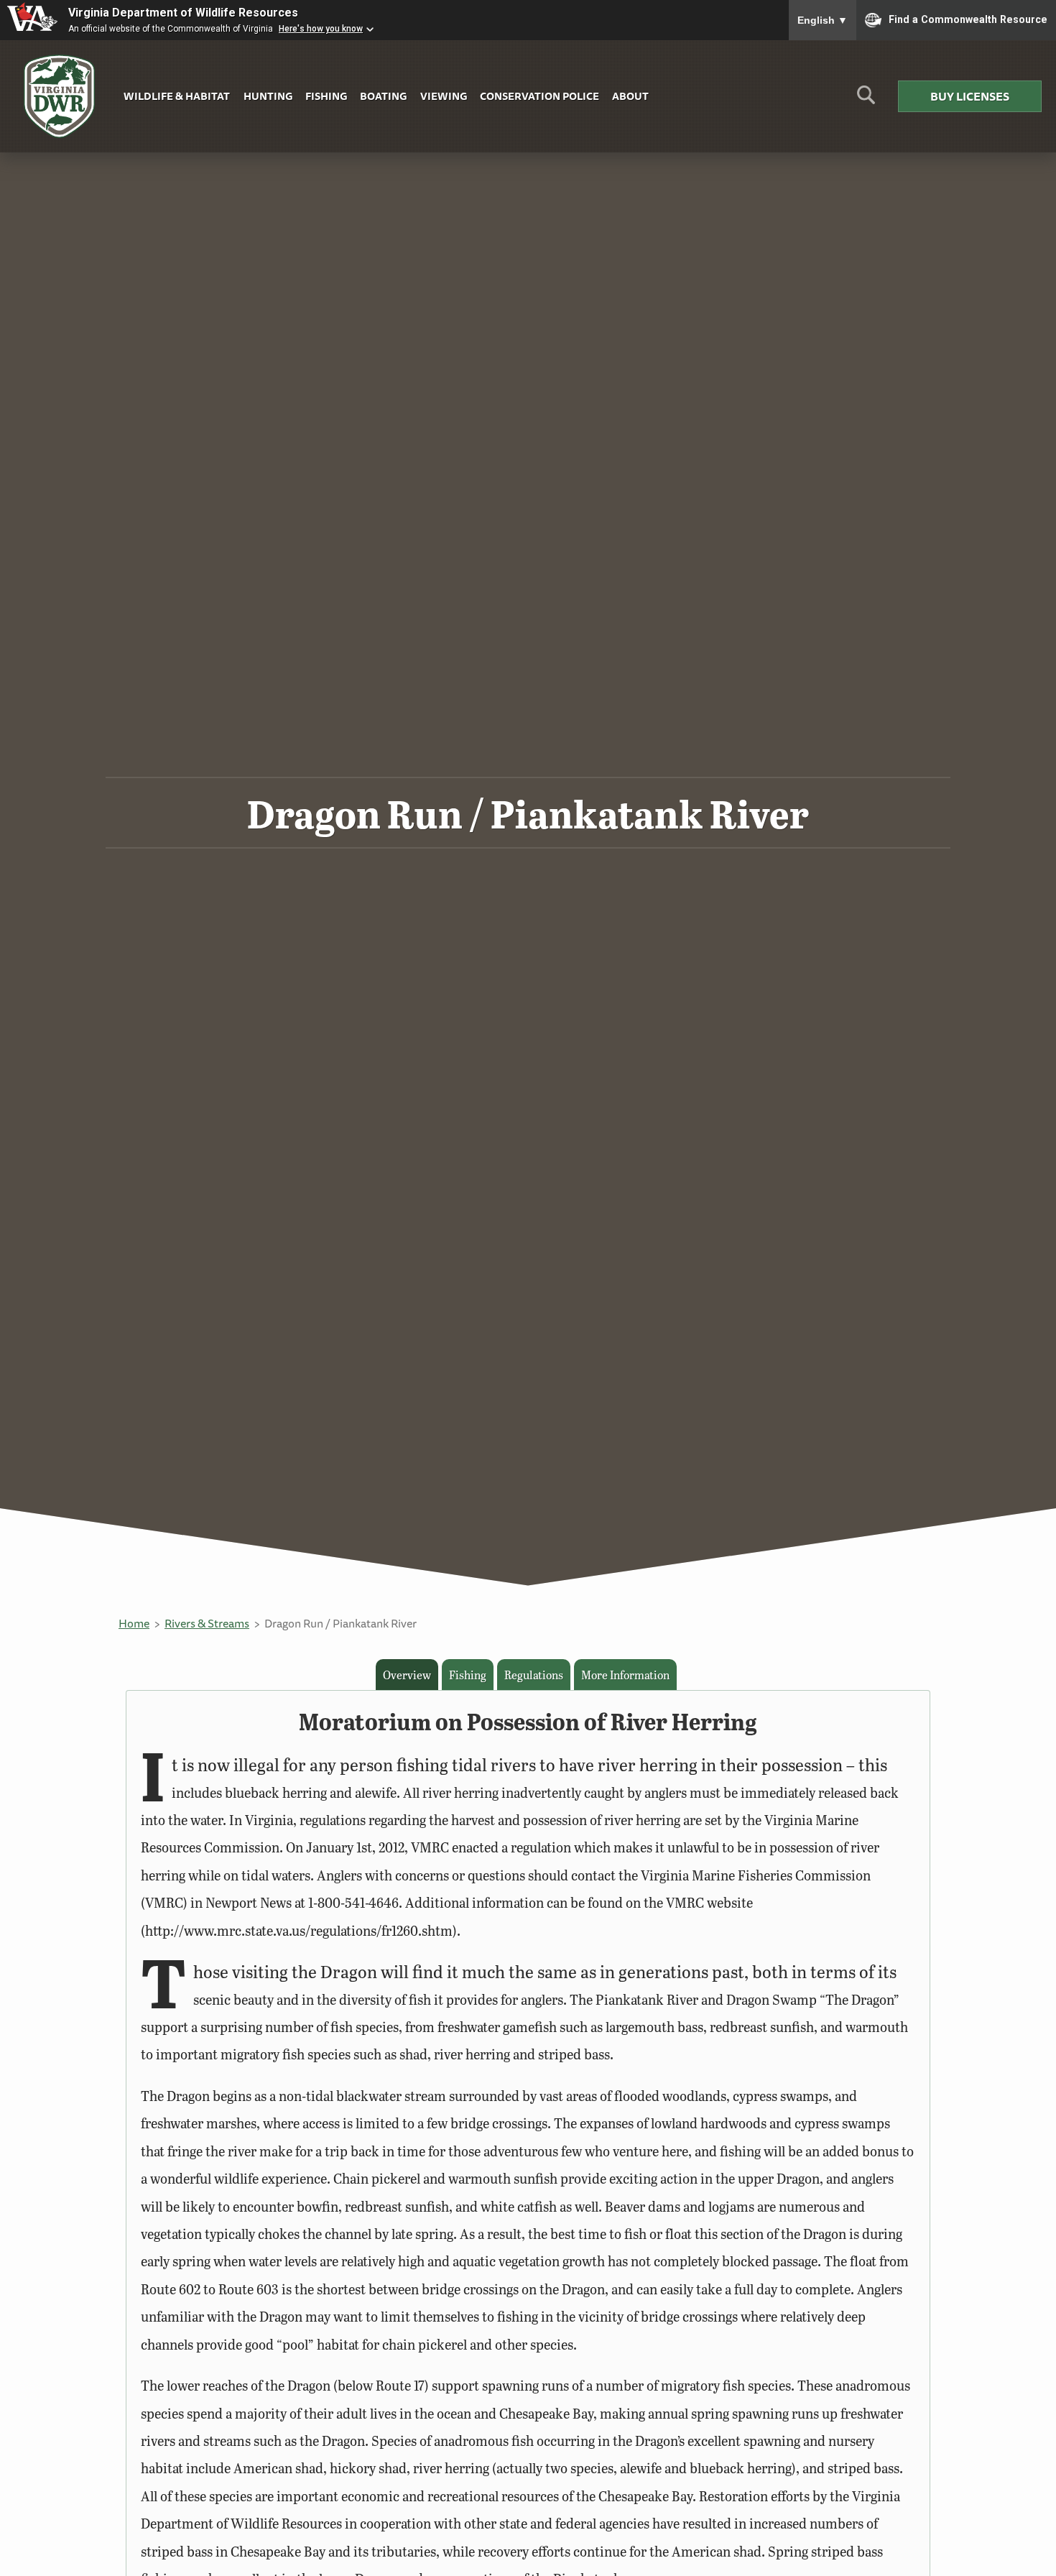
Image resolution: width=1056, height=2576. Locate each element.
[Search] (866, 100)
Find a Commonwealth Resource (968, 19)
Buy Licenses (970, 96)
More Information (625, 1675)
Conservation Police (539, 96)
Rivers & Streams (207, 1623)
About (630, 96)
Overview (407, 1675)
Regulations (534, 1675)
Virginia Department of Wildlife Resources (183, 13)
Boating (383, 96)
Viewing (444, 96)
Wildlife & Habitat (177, 96)
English (823, 20)
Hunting (268, 96)
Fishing (326, 96)
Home (134, 1623)
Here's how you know (321, 29)
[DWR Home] (60, 97)
